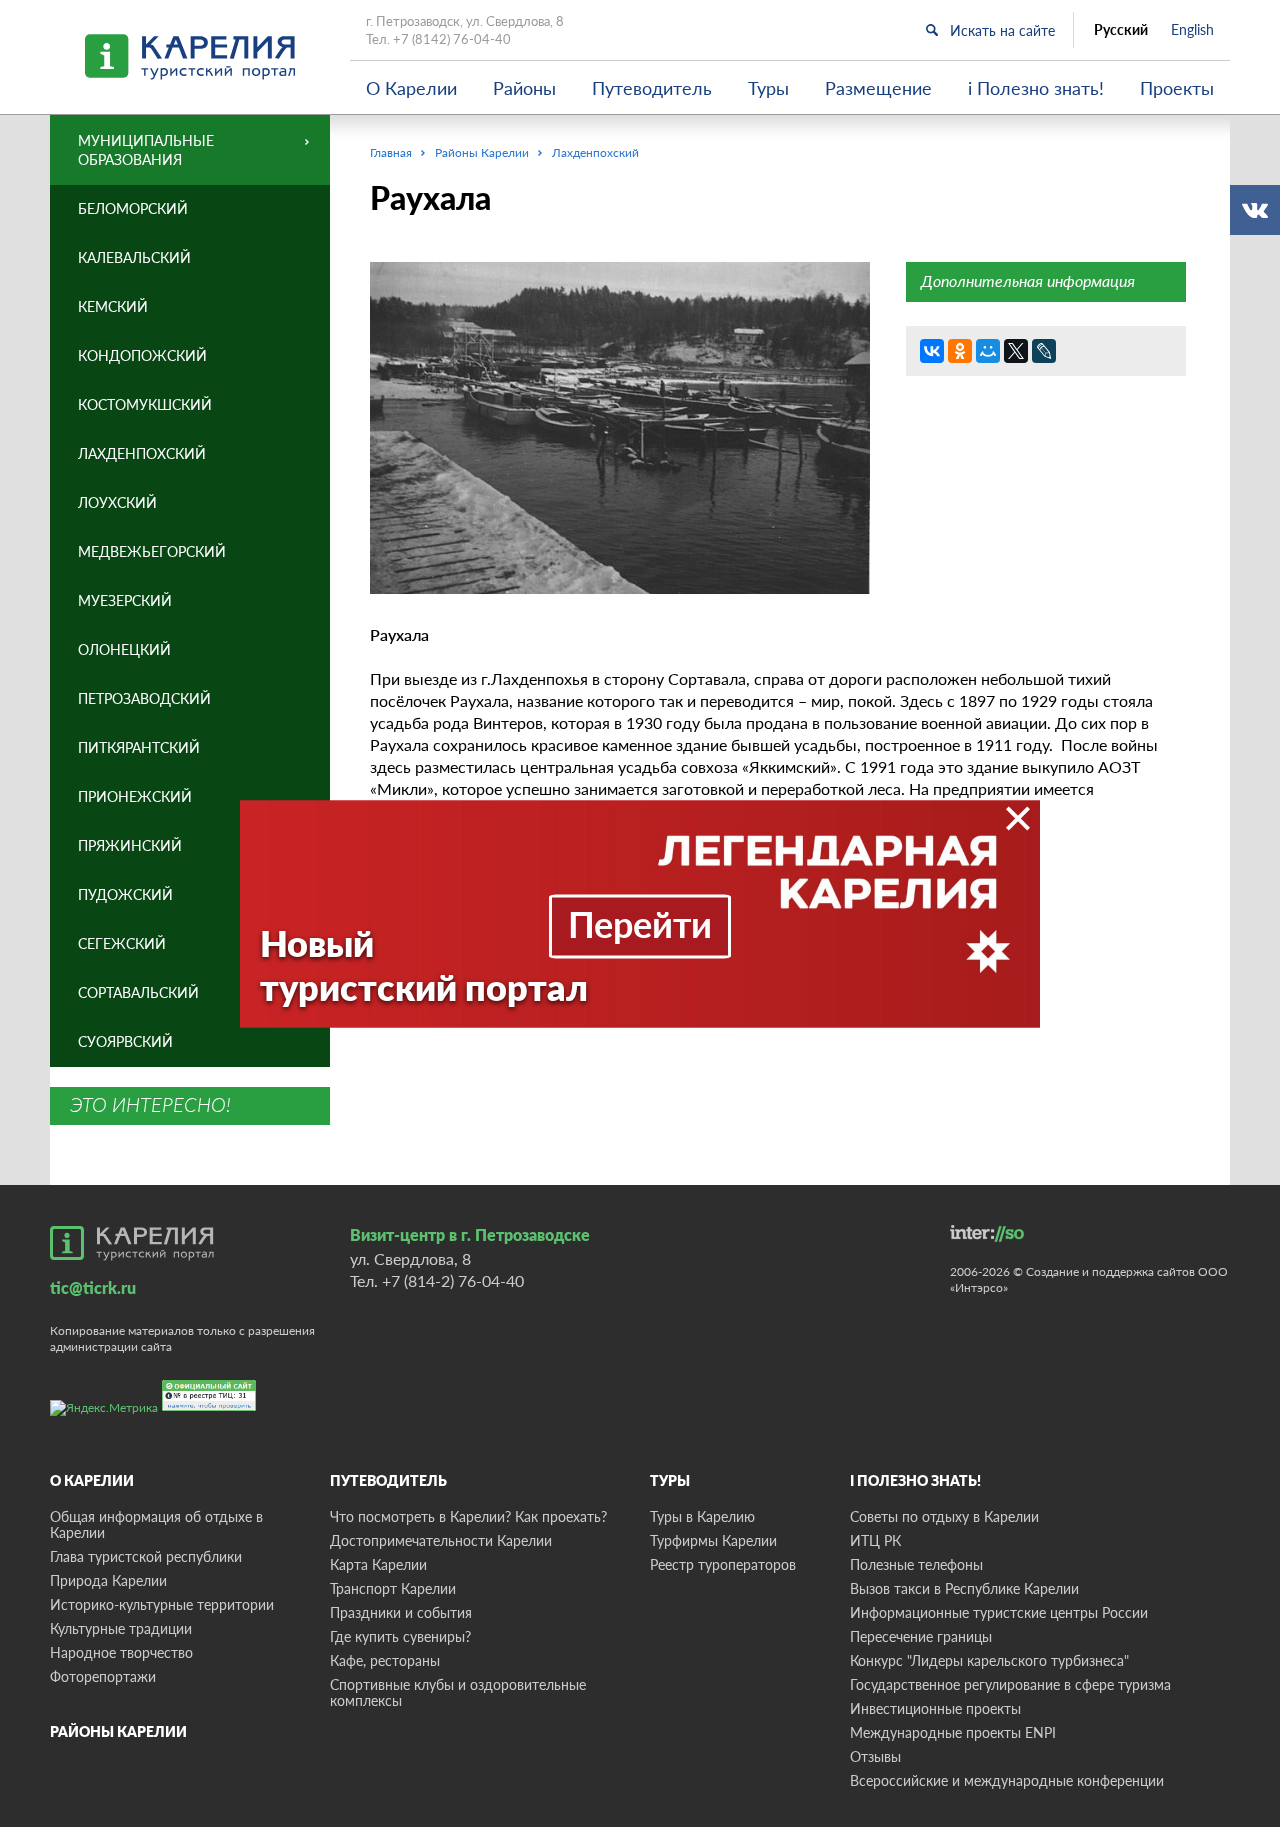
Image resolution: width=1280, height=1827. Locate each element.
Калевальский (134, 257)
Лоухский (117, 502)
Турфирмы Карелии (713, 1540)
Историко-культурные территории (162, 1604)
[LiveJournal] (1044, 351)
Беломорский (133, 208)
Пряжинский (130, 845)
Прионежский (135, 796)
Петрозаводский (144, 698)
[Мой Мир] (988, 351)
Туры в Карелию (702, 1516)
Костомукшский (145, 404)
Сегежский (122, 943)
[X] (1016, 351)
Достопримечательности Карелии (441, 1540)
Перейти (640, 923)
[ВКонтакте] (932, 351)
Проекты (1177, 88)
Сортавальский (138, 992)
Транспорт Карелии (393, 1588)
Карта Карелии (378, 1564)
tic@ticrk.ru (93, 1287)
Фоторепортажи (103, 1676)
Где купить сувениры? (400, 1636)
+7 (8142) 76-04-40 (452, 39)
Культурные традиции (121, 1628)
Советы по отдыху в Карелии (944, 1516)
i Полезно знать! (1036, 88)
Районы (524, 88)
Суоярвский (125, 1041)
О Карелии (411, 88)
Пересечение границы (921, 1636)
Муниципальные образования (146, 150)
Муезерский (125, 600)
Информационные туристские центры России (999, 1612)
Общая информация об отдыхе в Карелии (156, 1524)
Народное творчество (121, 1652)
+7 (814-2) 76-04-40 (453, 1280)
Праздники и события (401, 1612)
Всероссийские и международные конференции (1007, 1780)
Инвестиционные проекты (935, 1708)
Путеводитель (652, 88)
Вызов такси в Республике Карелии (964, 1588)
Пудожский (125, 894)
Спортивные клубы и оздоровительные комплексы (458, 1692)
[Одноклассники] (960, 351)
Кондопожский (142, 355)
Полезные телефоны (916, 1564)
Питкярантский (139, 747)
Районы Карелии (118, 1731)
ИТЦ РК (875, 1540)
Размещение (878, 88)
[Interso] (987, 1233)
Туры (768, 88)
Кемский (113, 306)
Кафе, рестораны (385, 1660)
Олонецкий (124, 649)
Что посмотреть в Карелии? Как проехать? (468, 1516)
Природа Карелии (108, 1580)
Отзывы (875, 1756)
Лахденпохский (142, 453)
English (1192, 30)
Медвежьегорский (152, 551)
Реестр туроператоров (723, 1564)
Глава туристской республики (146, 1556)
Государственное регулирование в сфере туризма (1010, 1684)
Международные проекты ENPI (953, 1732)
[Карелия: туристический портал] (132, 1243)
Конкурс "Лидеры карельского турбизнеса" (989, 1660)
